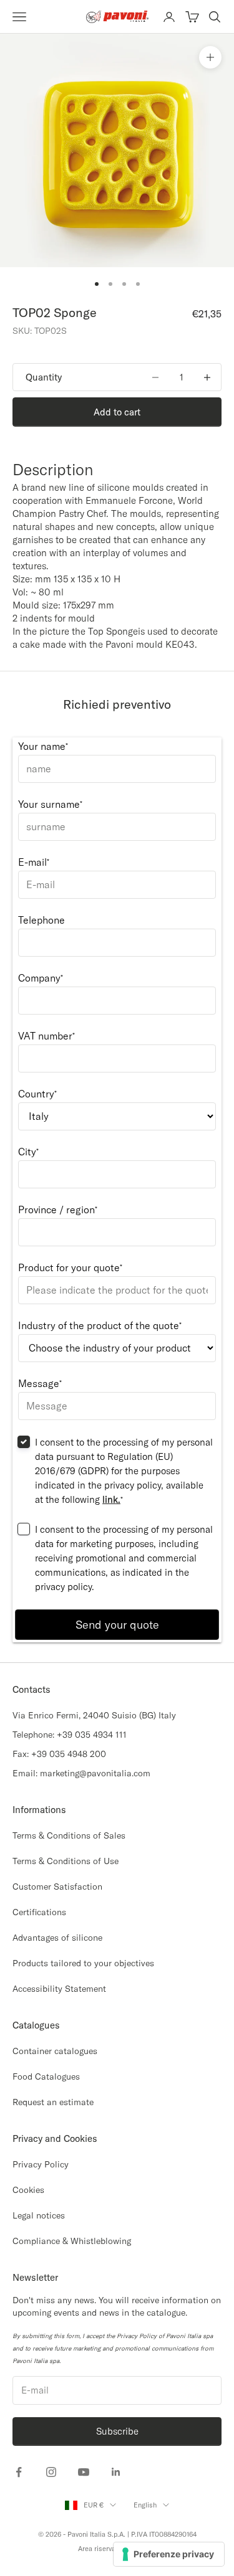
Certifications (39, 1912)
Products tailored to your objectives (83, 1963)
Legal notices (39, 2215)
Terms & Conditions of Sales (69, 1835)
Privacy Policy (41, 2164)
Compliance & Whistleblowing (72, 2241)
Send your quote (117, 1625)
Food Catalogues (46, 2076)
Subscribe (117, 2431)
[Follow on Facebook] (19, 2472)
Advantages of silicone (57, 1938)
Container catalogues (55, 2051)
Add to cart (117, 412)
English (145, 2505)
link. (111, 1499)
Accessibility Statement (59, 1989)
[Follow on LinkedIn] (116, 2472)
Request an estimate (53, 2102)
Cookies (28, 2190)
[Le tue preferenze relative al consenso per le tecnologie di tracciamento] (169, 2554)
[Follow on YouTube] (84, 2472)
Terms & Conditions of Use (66, 1861)
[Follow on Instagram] (51, 2472)
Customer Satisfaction (57, 1887)
